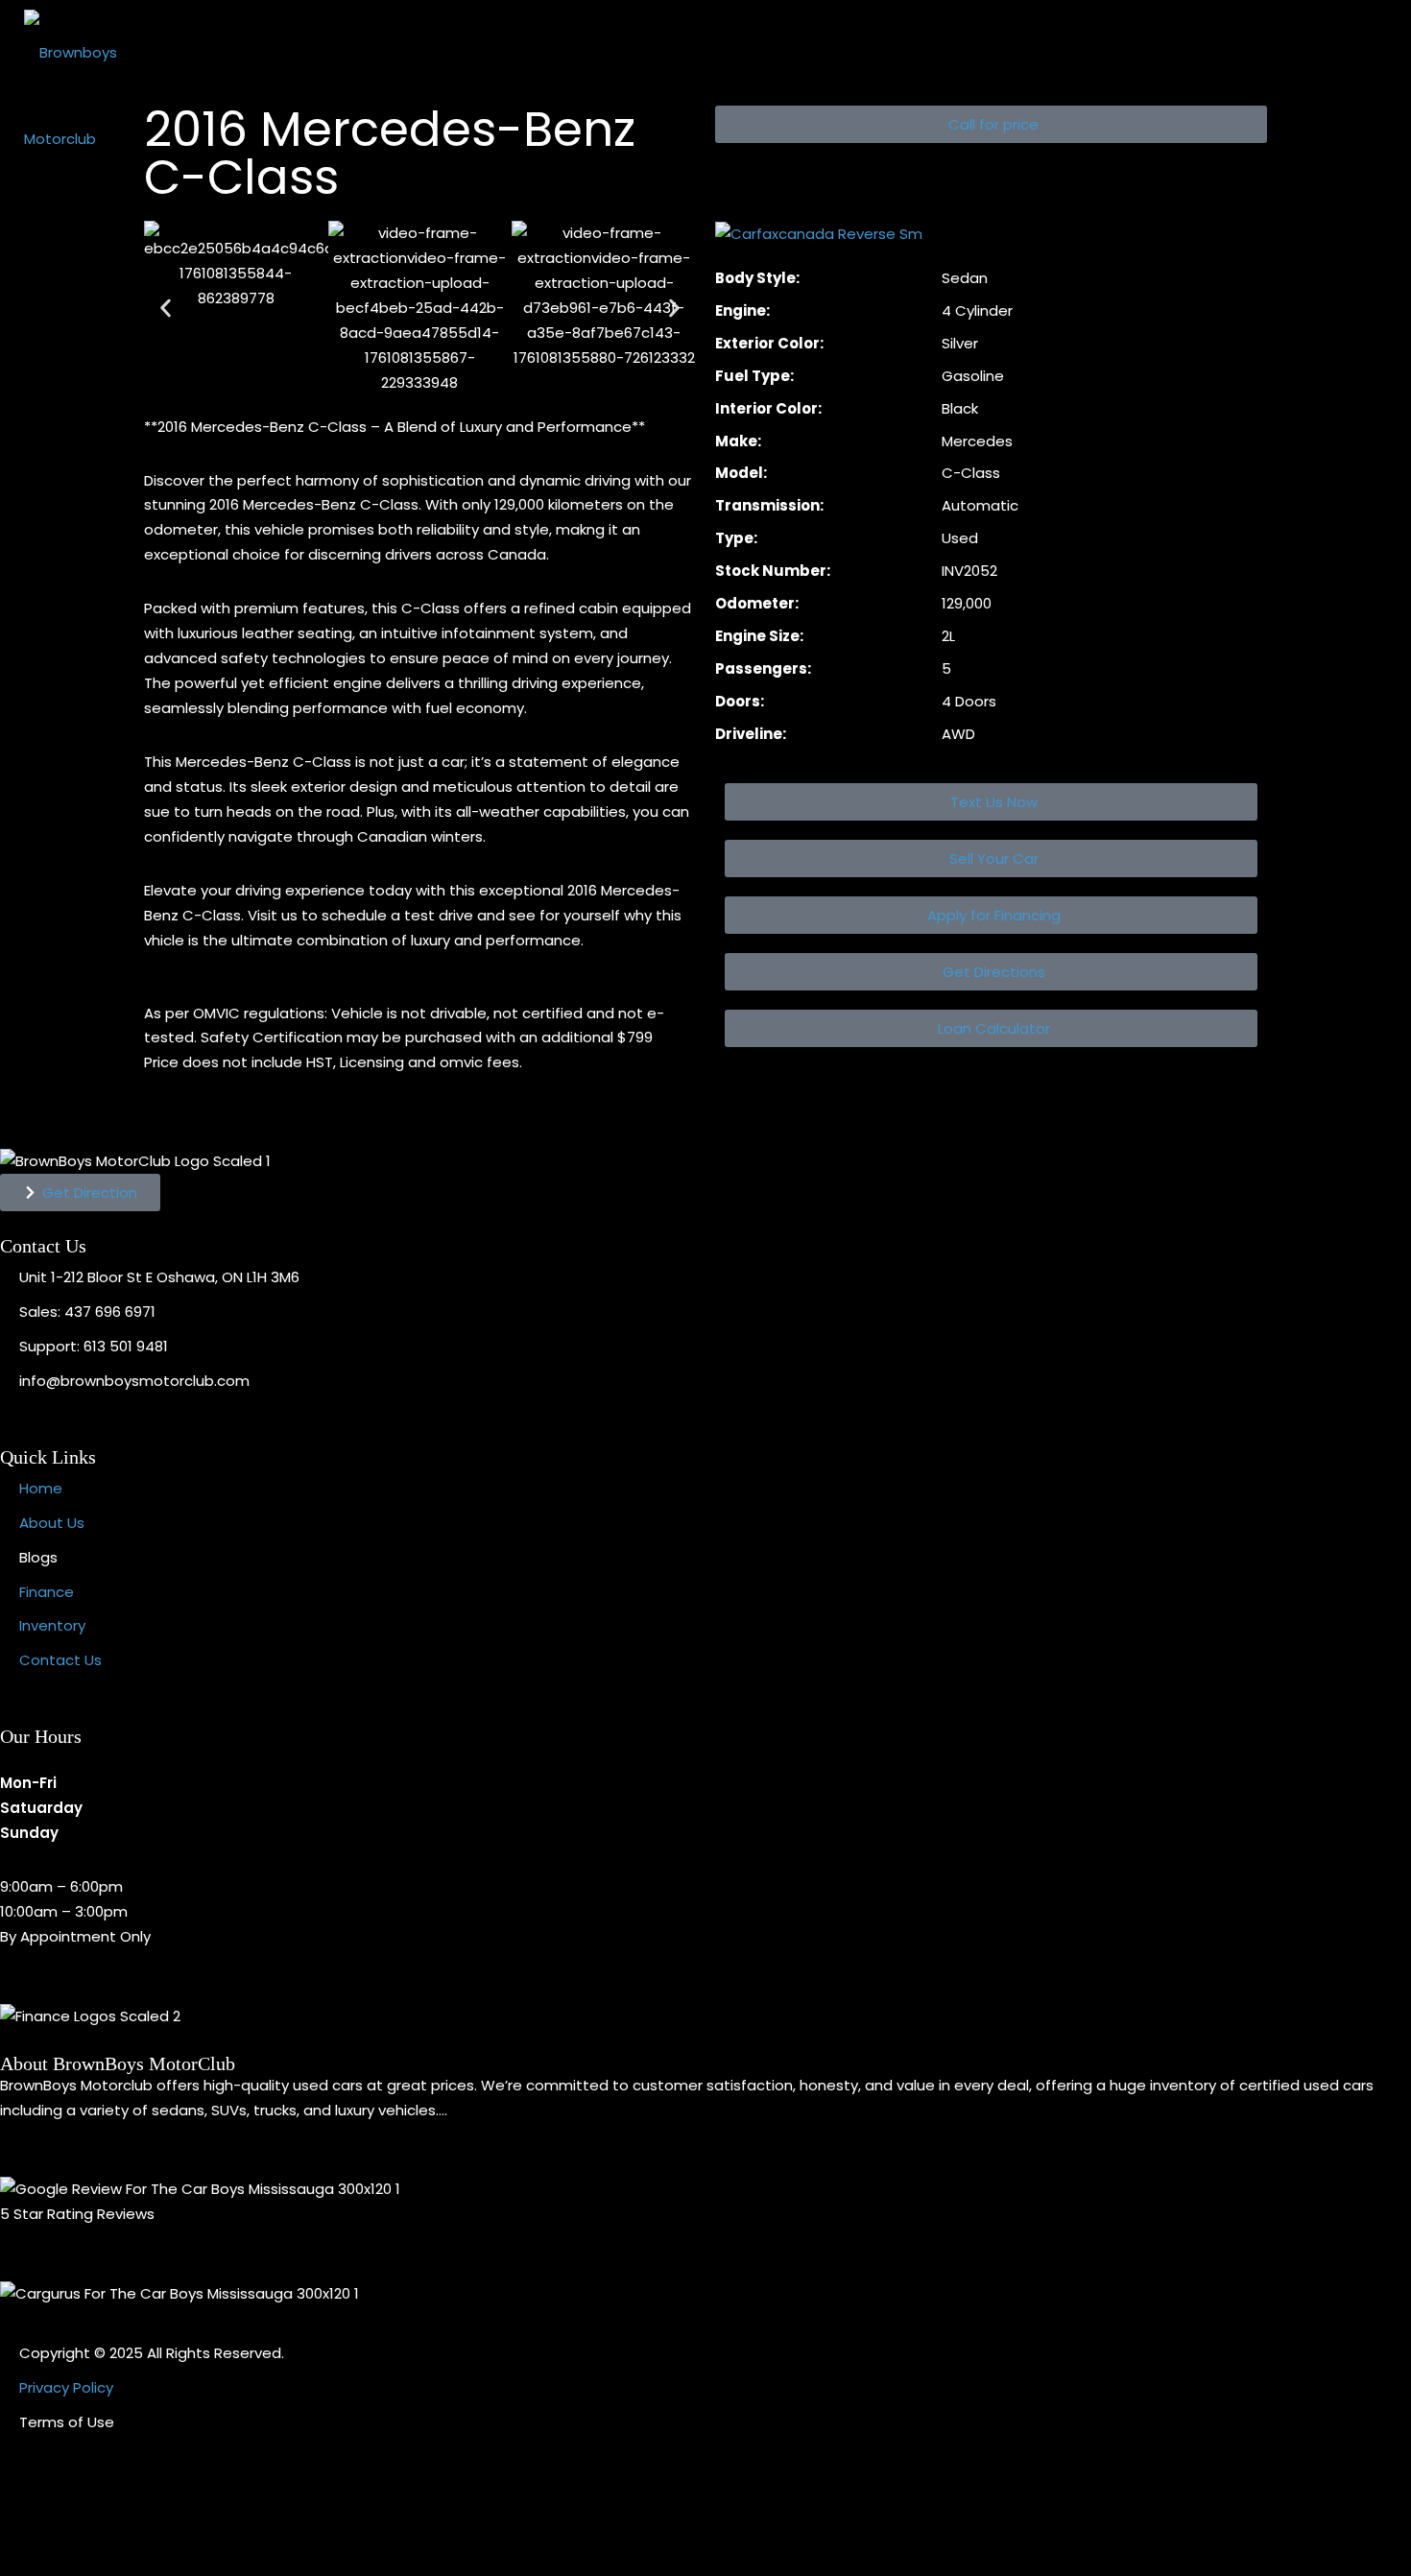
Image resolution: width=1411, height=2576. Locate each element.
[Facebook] (24, 2513)
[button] (991, 124)
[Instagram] (76, 2513)
